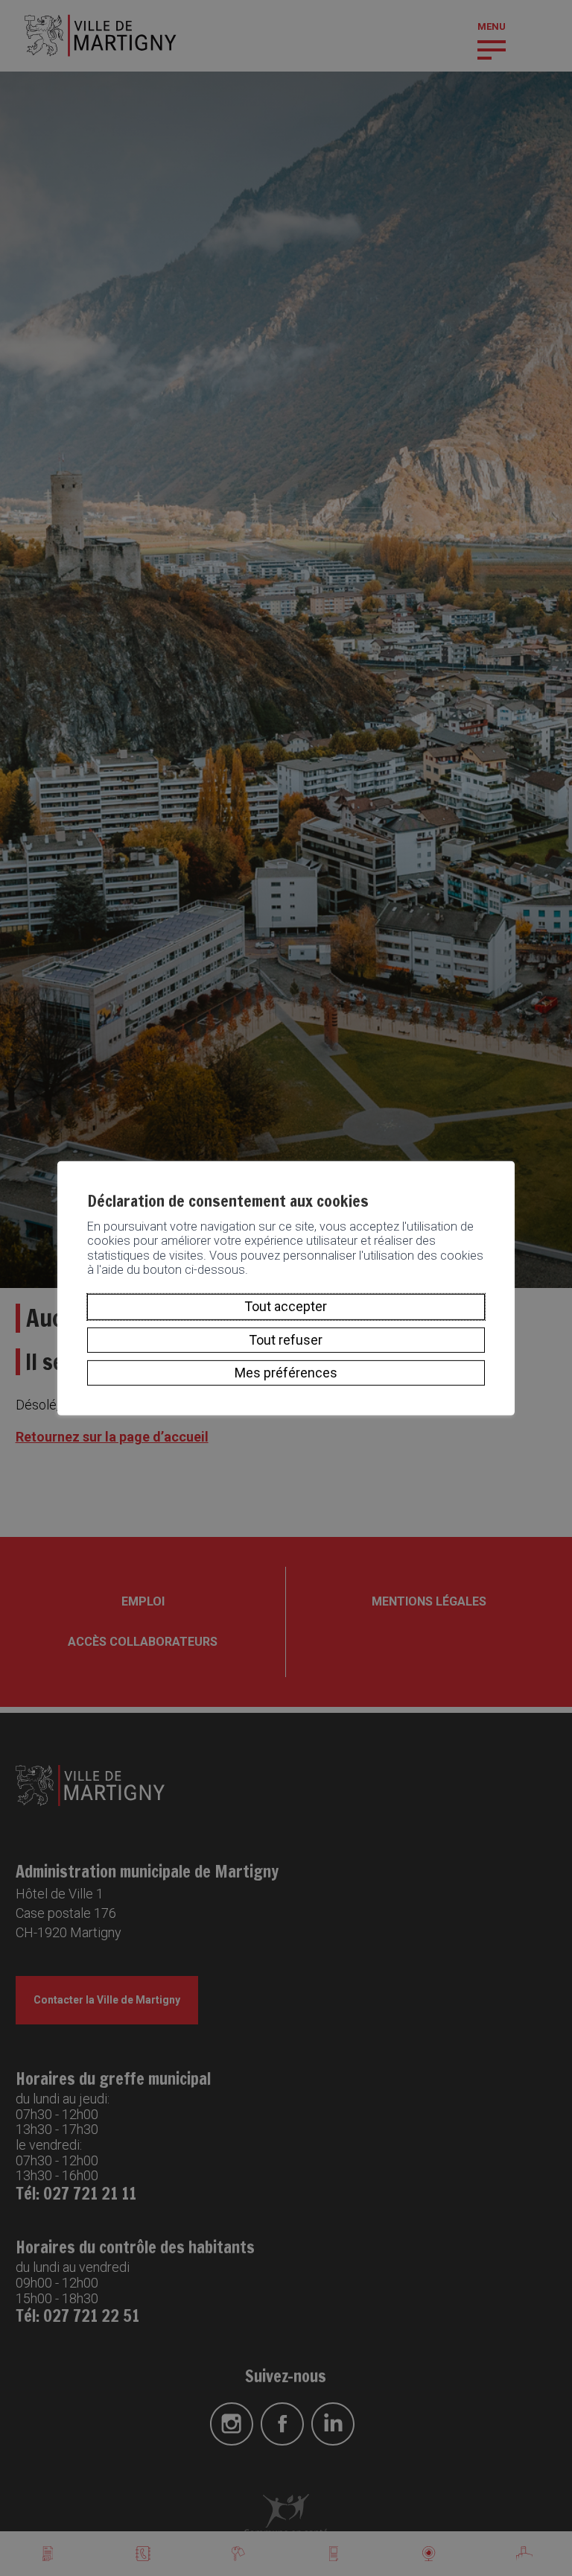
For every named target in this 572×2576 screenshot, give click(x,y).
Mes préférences (286, 1373)
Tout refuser (286, 1340)
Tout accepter (286, 1306)
